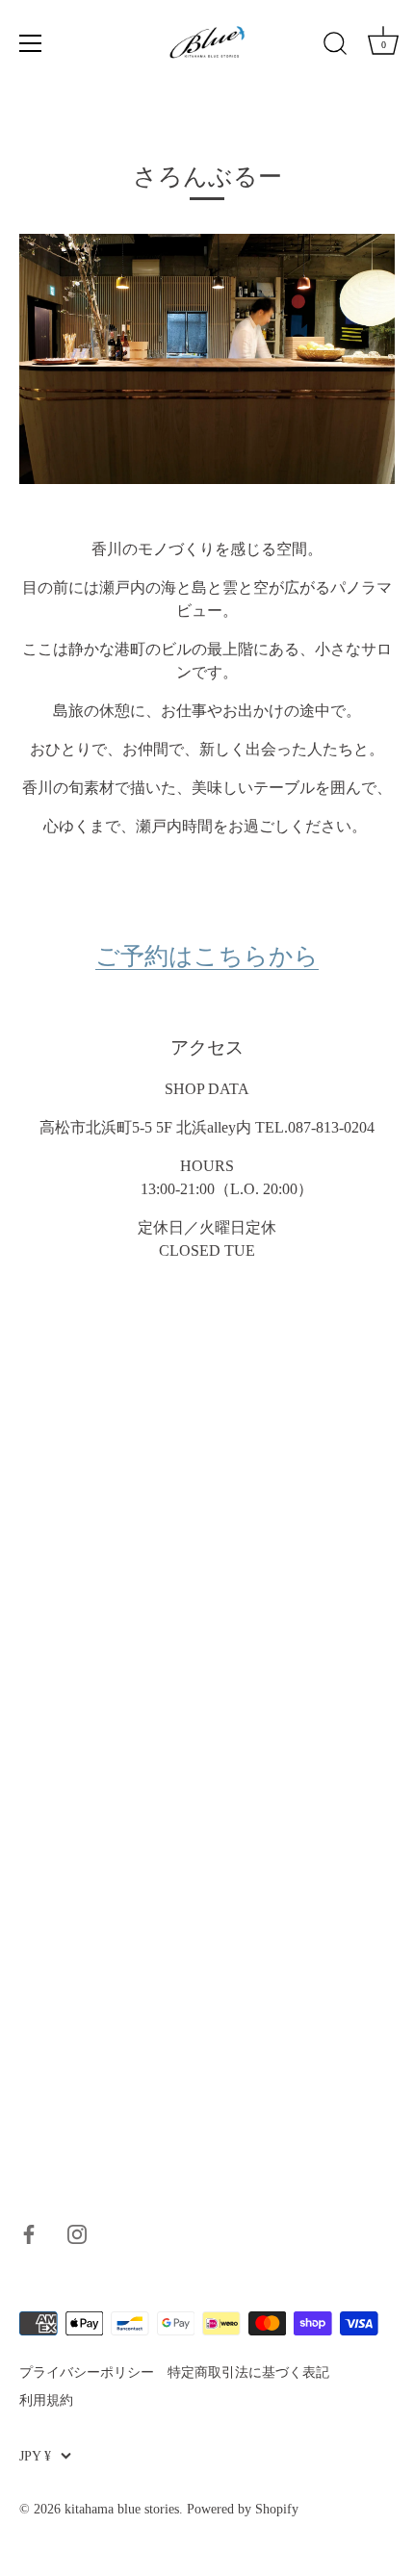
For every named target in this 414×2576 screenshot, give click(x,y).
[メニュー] (31, 43)
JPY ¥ (35, 2456)
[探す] (335, 46)
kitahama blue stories (122, 2509)
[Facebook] (29, 2232)
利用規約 (46, 2400)
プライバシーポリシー (87, 2372)
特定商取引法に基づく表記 (248, 2372)
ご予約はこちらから (207, 956)
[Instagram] (77, 2232)
